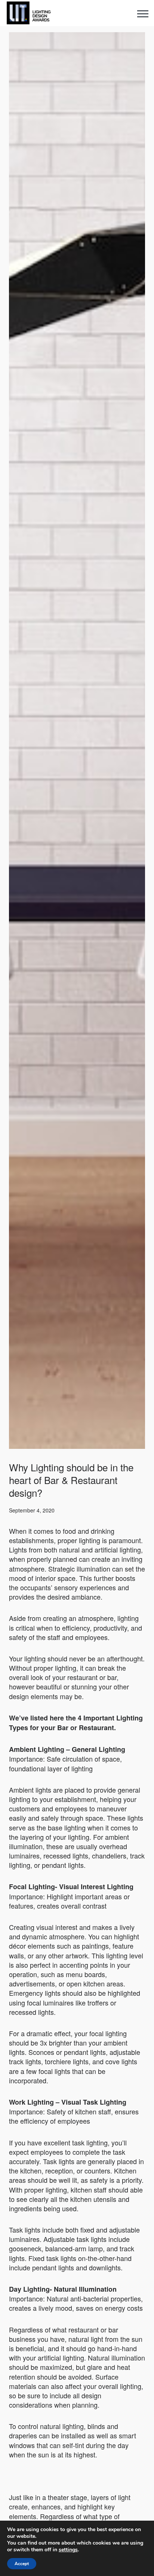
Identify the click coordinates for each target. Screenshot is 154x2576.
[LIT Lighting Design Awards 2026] (27, 13)
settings (68, 2550)
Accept (22, 2564)
